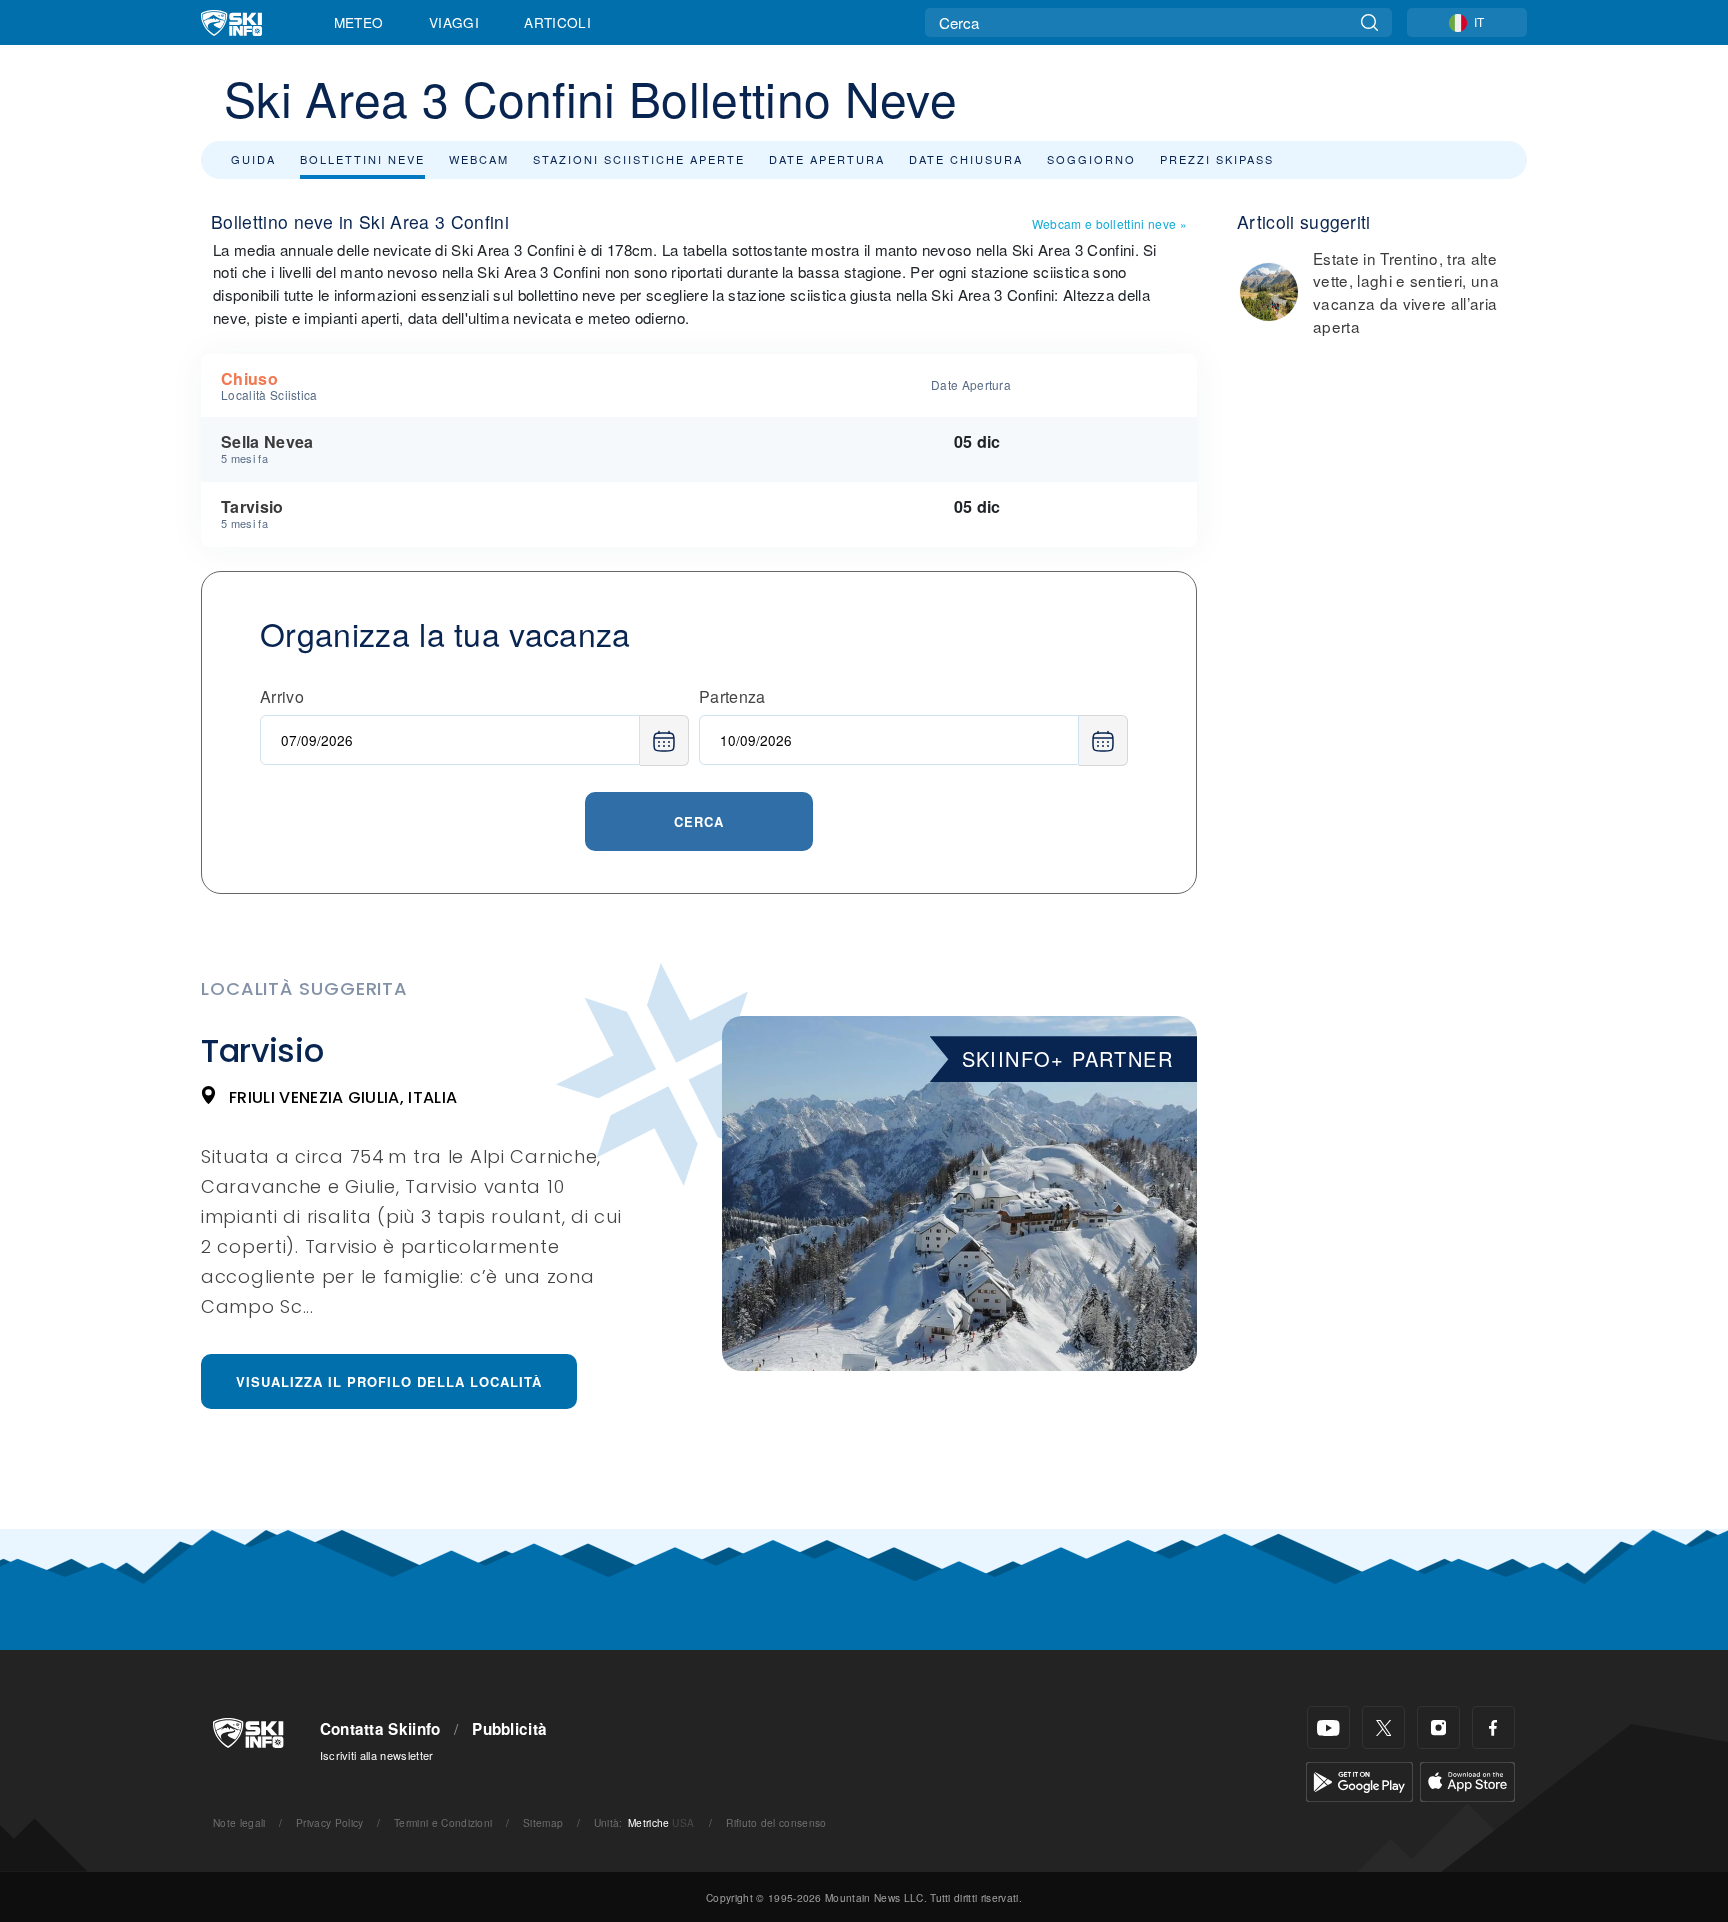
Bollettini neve (362, 159)
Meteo (359, 22)
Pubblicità (509, 1729)
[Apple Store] (1467, 1779)
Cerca (699, 821)
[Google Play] (1359, 1779)
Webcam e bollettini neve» (1109, 223)
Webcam (479, 159)
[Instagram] (1438, 1727)
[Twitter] (1383, 1727)
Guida (253, 159)
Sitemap (543, 1822)
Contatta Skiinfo (380, 1729)
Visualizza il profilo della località (389, 1381)
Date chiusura (966, 159)
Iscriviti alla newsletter (377, 1755)
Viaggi (454, 22)
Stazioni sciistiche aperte (639, 159)
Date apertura (827, 159)
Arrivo (282, 696)
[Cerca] (1369, 22)
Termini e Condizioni (443, 1822)
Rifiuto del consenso (776, 1822)
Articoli (557, 22)
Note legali (239, 1822)
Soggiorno (1091, 159)
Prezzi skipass (1217, 159)
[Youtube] (1328, 1727)
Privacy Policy (329, 1822)
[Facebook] (1493, 1727)
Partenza (732, 696)
